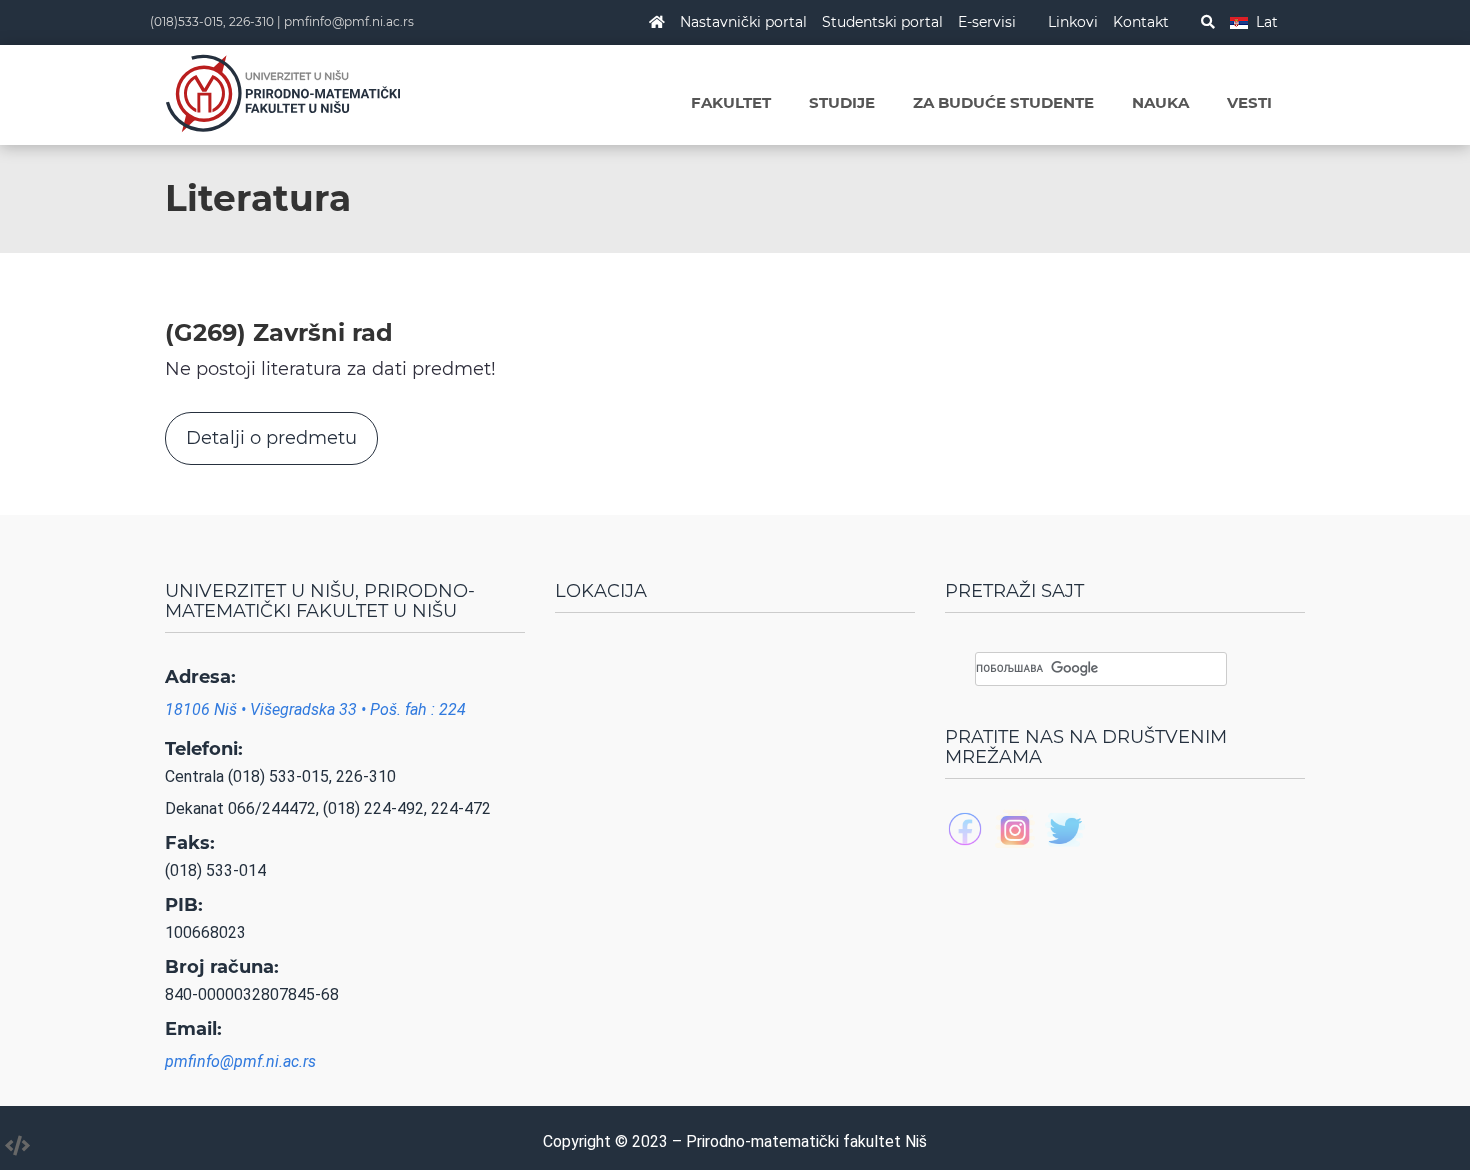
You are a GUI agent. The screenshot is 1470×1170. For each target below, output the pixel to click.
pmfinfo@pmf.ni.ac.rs (349, 21)
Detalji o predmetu (271, 438)
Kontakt (1141, 22)
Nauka (1160, 102)
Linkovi (1073, 22)
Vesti (1249, 102)
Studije (842, 102)
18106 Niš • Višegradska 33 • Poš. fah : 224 (315, 709)
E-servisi (987, 22)
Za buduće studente (1003, 102)
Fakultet (731, 102)
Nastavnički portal (743, 22)
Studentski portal (882, 22)
